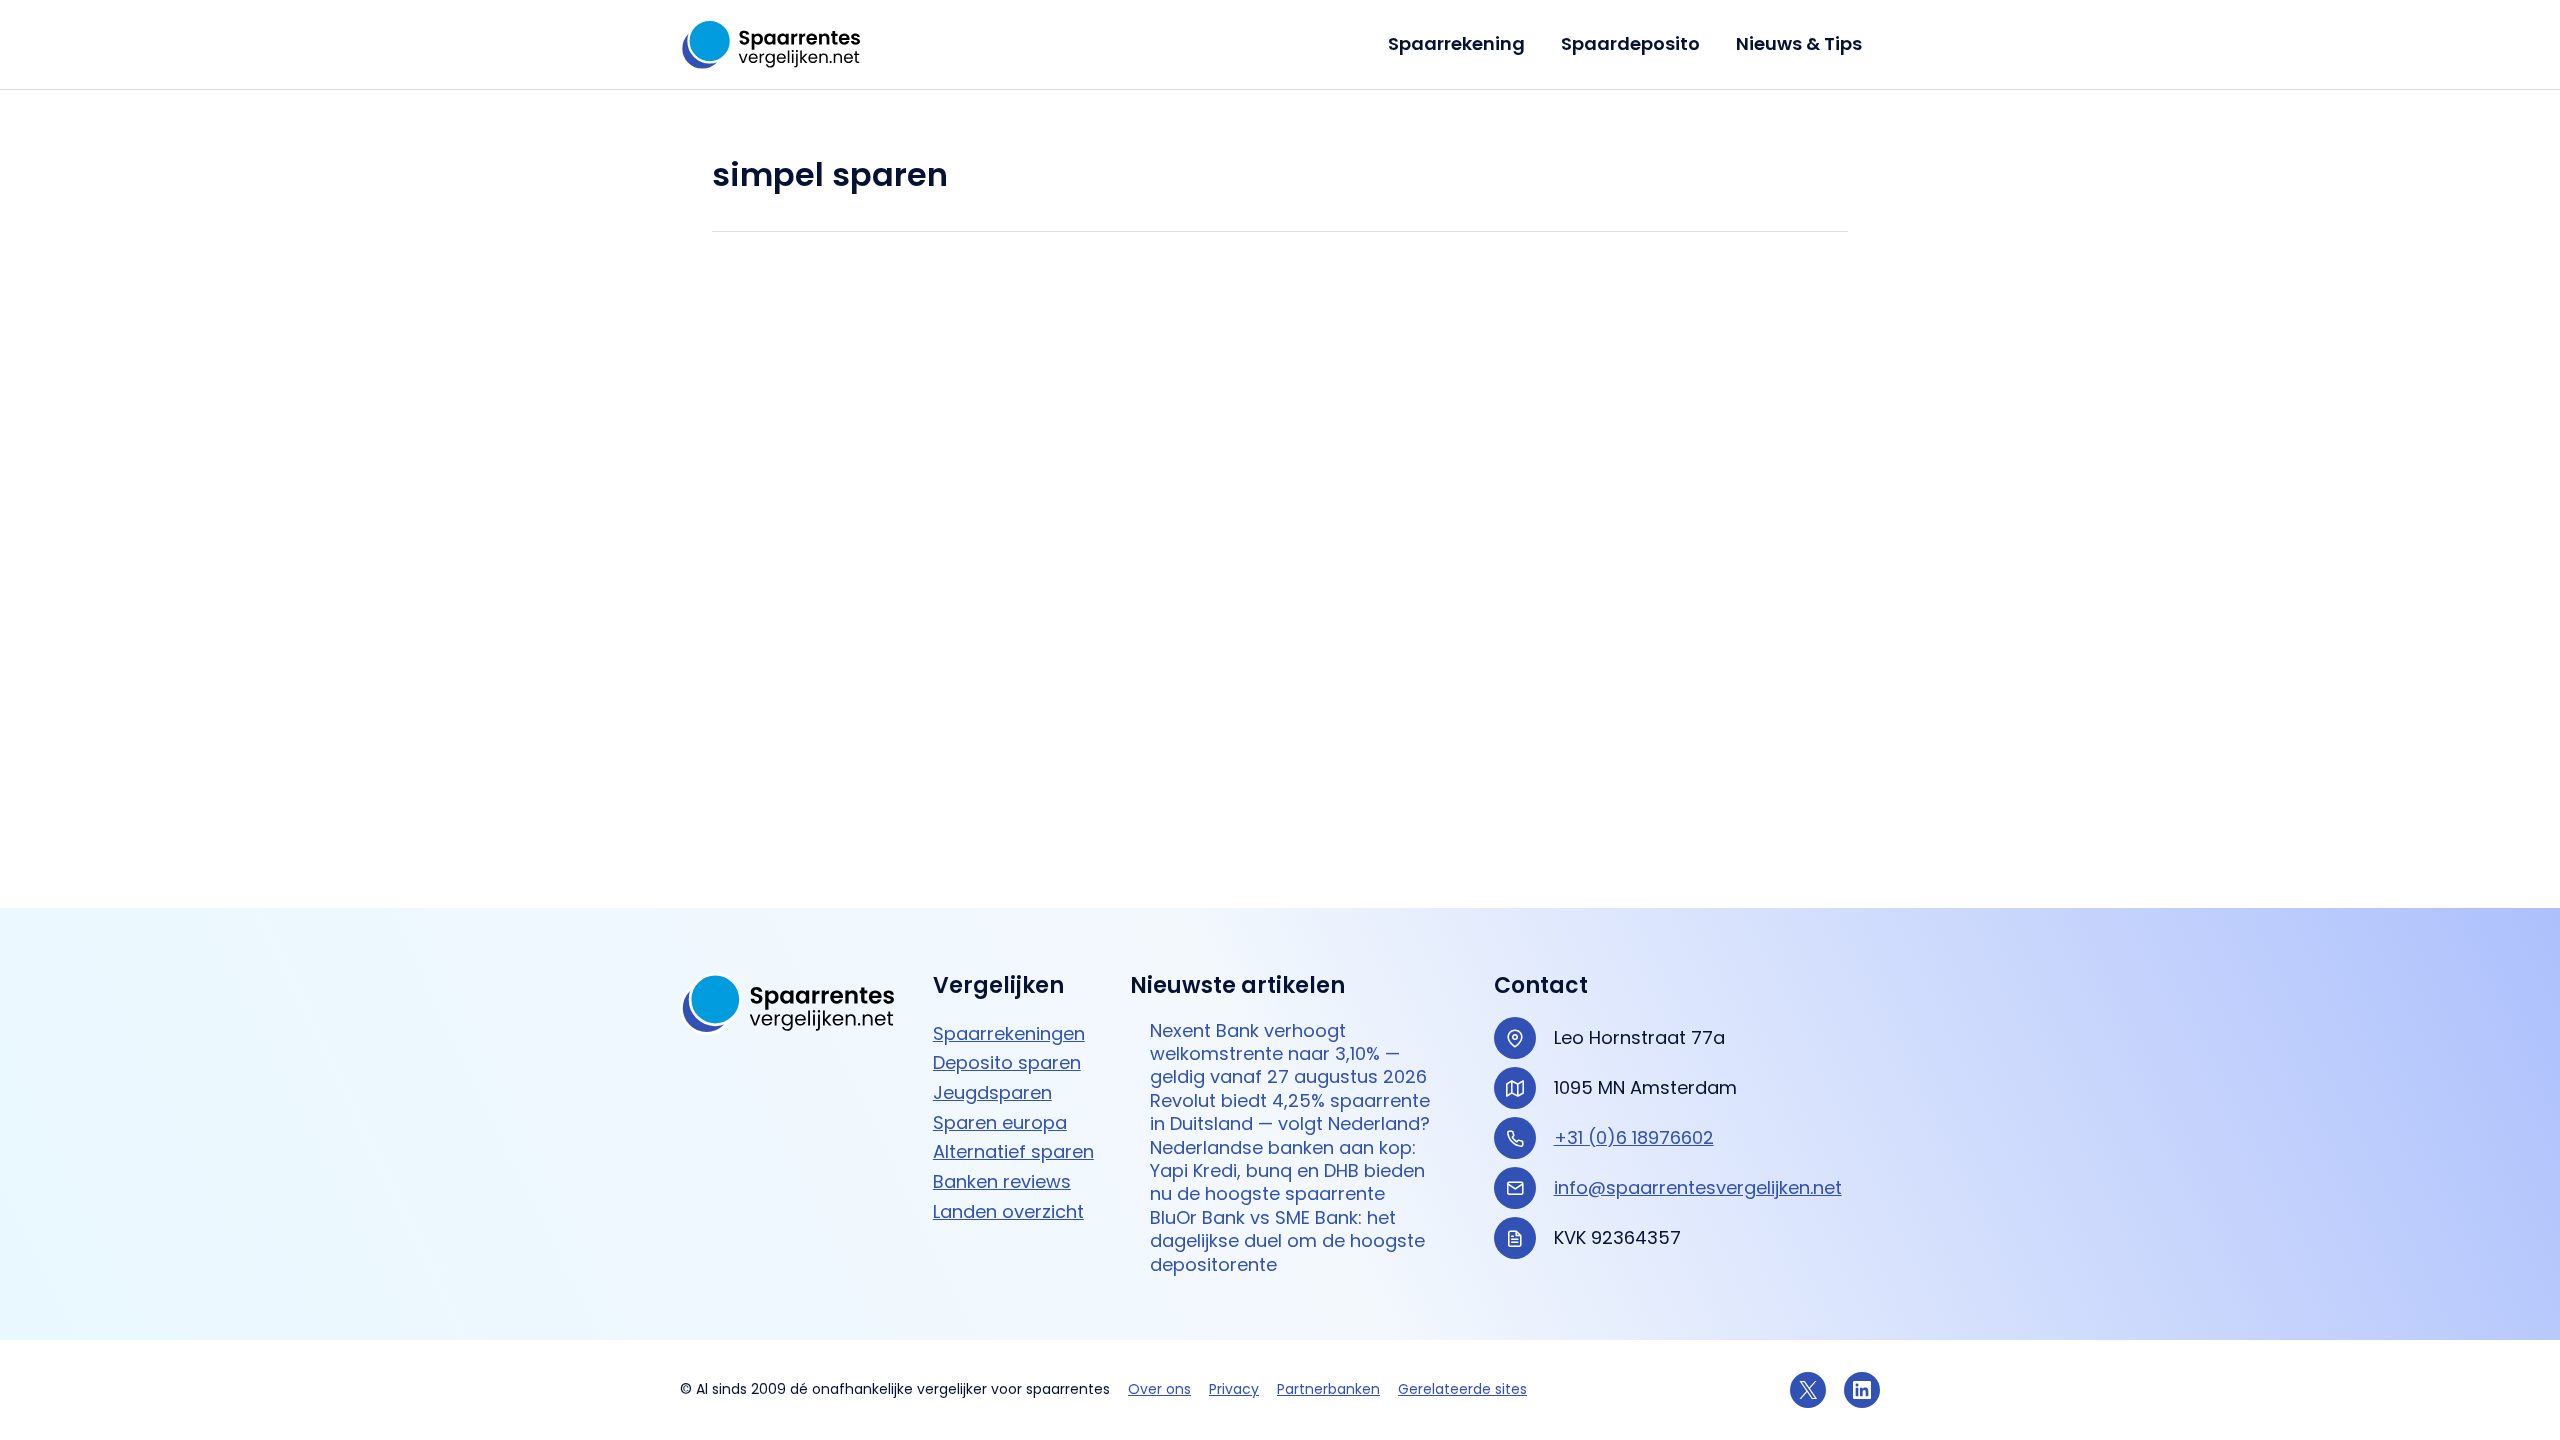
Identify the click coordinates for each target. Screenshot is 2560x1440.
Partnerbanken (1328, 1389)
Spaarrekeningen (1009, 1033)
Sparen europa (1000, 1122)
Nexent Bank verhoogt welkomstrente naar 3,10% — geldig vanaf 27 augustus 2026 (1288, 1054)
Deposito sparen (1007, 1062)
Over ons (1159, 1389)
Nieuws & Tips (1799, 43)
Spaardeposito (1630, 43)
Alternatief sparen (1013, 1151)
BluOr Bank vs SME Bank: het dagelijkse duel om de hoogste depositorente (1287, 1241)
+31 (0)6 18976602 (1634, 1137)
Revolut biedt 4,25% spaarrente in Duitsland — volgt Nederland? (1290, 1112)
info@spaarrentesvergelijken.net (1698, 1187)
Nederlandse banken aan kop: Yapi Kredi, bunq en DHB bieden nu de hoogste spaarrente (1287, 1171)
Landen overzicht (1008, 1211)
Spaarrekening (1456, 43)
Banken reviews (1002, 1181)
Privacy (1234, 1389)
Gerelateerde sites (1462, 1389)
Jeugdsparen (992, 1092)
